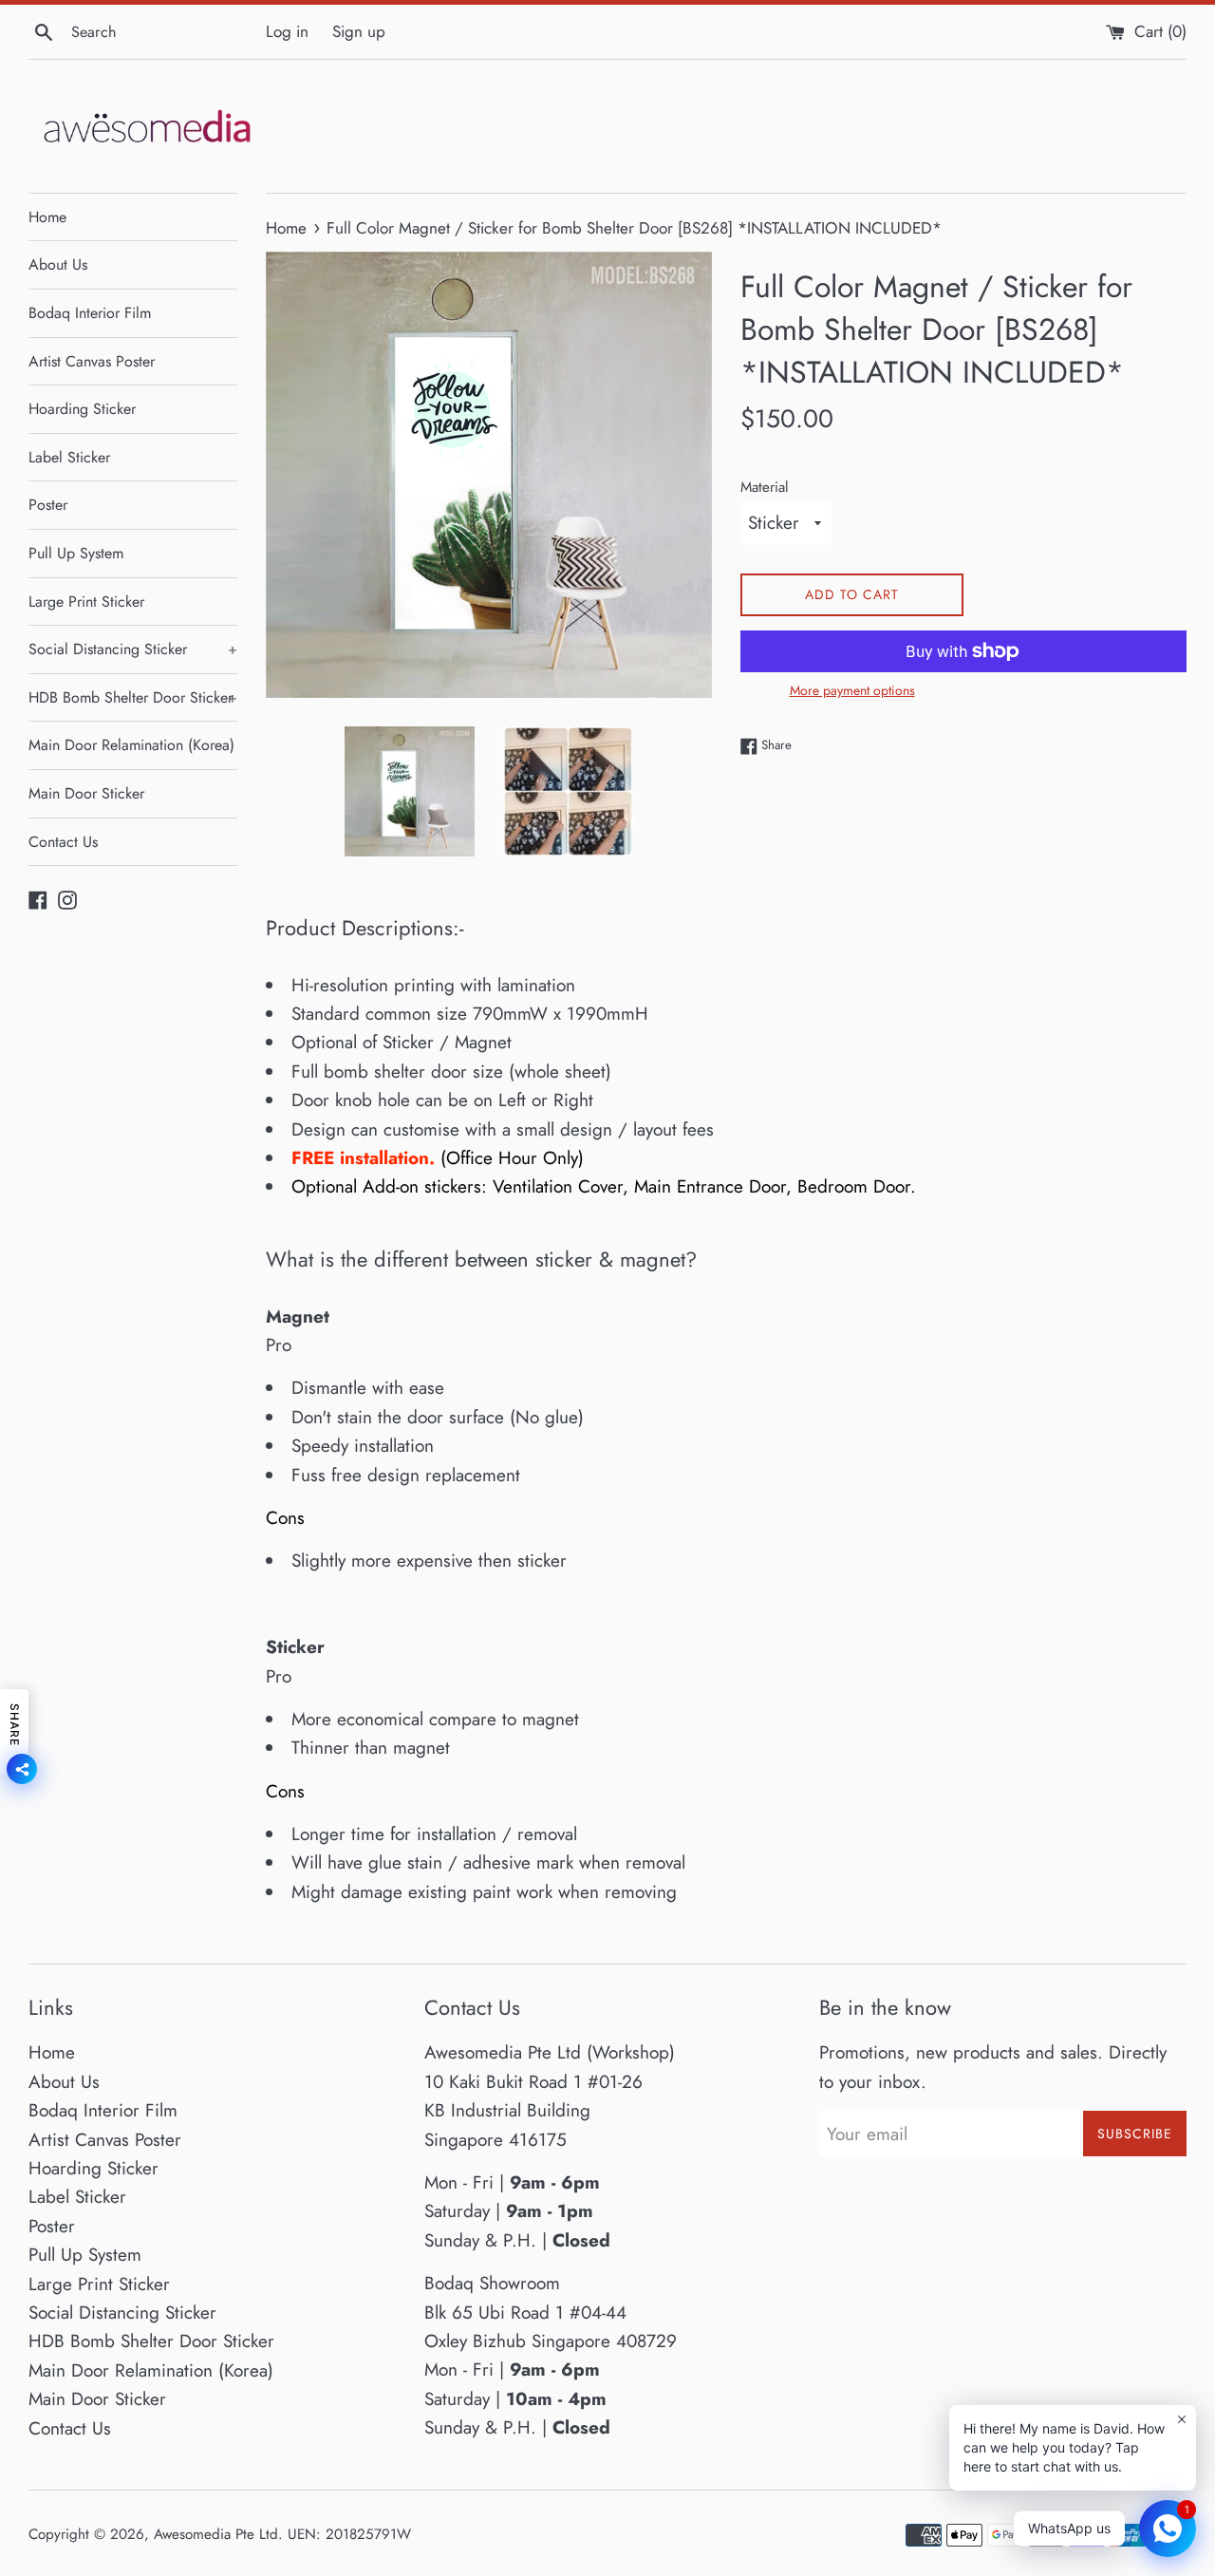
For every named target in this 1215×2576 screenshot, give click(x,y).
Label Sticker (69, 457)
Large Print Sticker (86, 602)
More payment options (852, 690)
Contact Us (63, 842)
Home (47, 217)
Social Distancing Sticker (133, 649)
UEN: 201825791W (349, 2534)
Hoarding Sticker (82, 409)
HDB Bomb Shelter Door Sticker (133, 697)
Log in (287, 31)
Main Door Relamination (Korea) (131, 745)
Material (765, 487)
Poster (48, 505)
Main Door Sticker (86, 793)
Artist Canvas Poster (92, 361)
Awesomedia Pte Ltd (216, 2534)
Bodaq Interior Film (90, 313)
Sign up (359, 31)
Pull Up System (76, 553)
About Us (58, 264)
